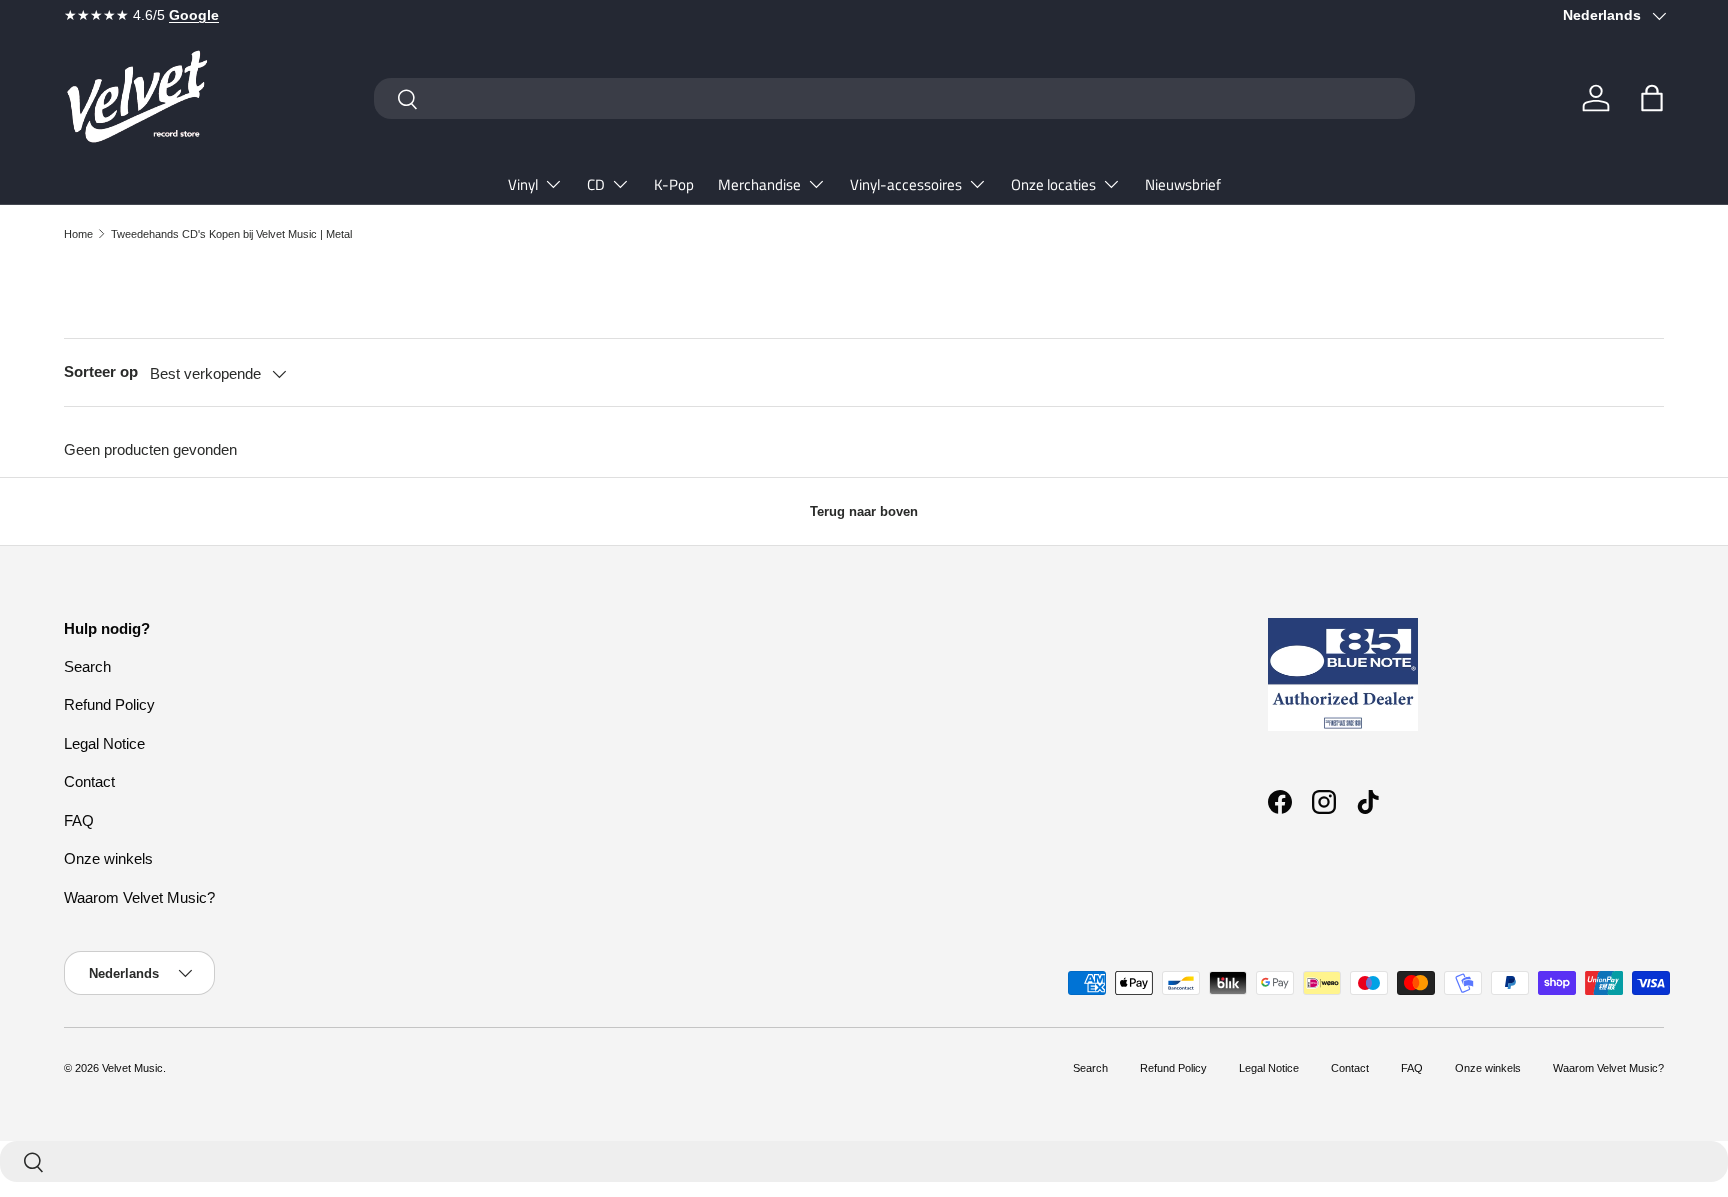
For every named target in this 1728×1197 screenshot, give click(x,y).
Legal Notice (104, 743)
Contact (89, 781)
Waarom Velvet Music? (139, 897)
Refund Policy (109, 704)
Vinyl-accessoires (906, 184)
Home (78, 234)
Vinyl (523, 184)
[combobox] (894, 98)
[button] (1652, 98)
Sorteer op (101, 371)
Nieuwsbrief (1183, 184)
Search (87, 666)
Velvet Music (132, 1068)
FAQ (79, 820)
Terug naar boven (864, 511)
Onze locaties (1053, 184)
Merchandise (759, 184)
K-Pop (674, 184)
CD (596, 184)
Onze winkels (108, 858)
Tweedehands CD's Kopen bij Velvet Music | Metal (231, 234)
